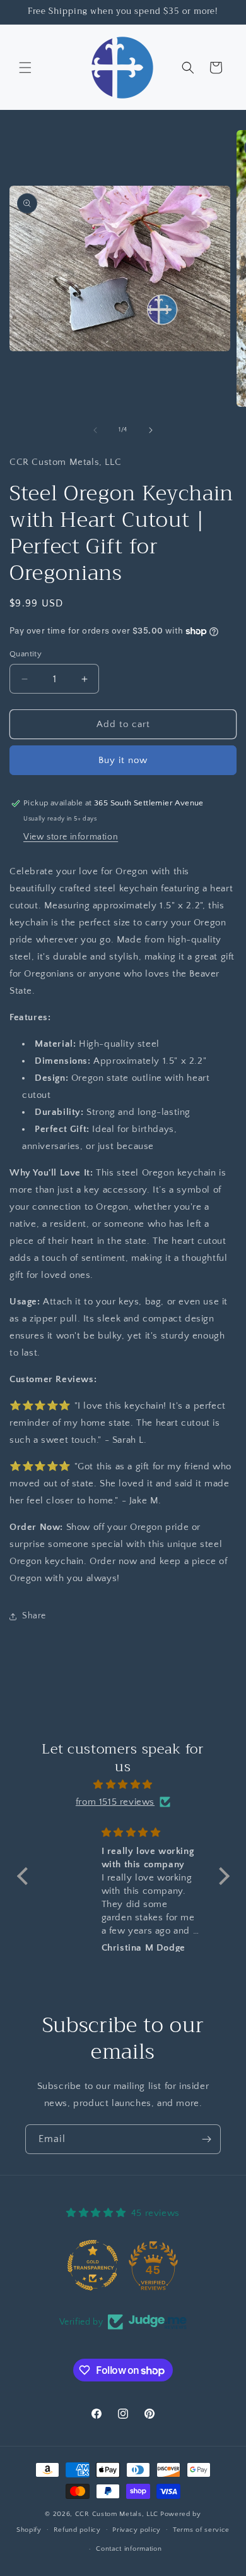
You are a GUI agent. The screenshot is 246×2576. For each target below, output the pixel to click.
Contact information (129, 2549)
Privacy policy (137, 2530)
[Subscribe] (206, 2139)
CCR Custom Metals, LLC (117, 2514)
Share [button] (34, 1616)
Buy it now (123, 760)
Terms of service (201, 2530)
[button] (25, 68)
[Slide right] (151, 430)
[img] (123, 1785)
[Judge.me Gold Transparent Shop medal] (93, 2265)
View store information (71, 837)
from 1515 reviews (115, 1802)
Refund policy (77, 2530)
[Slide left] (95, 430)
